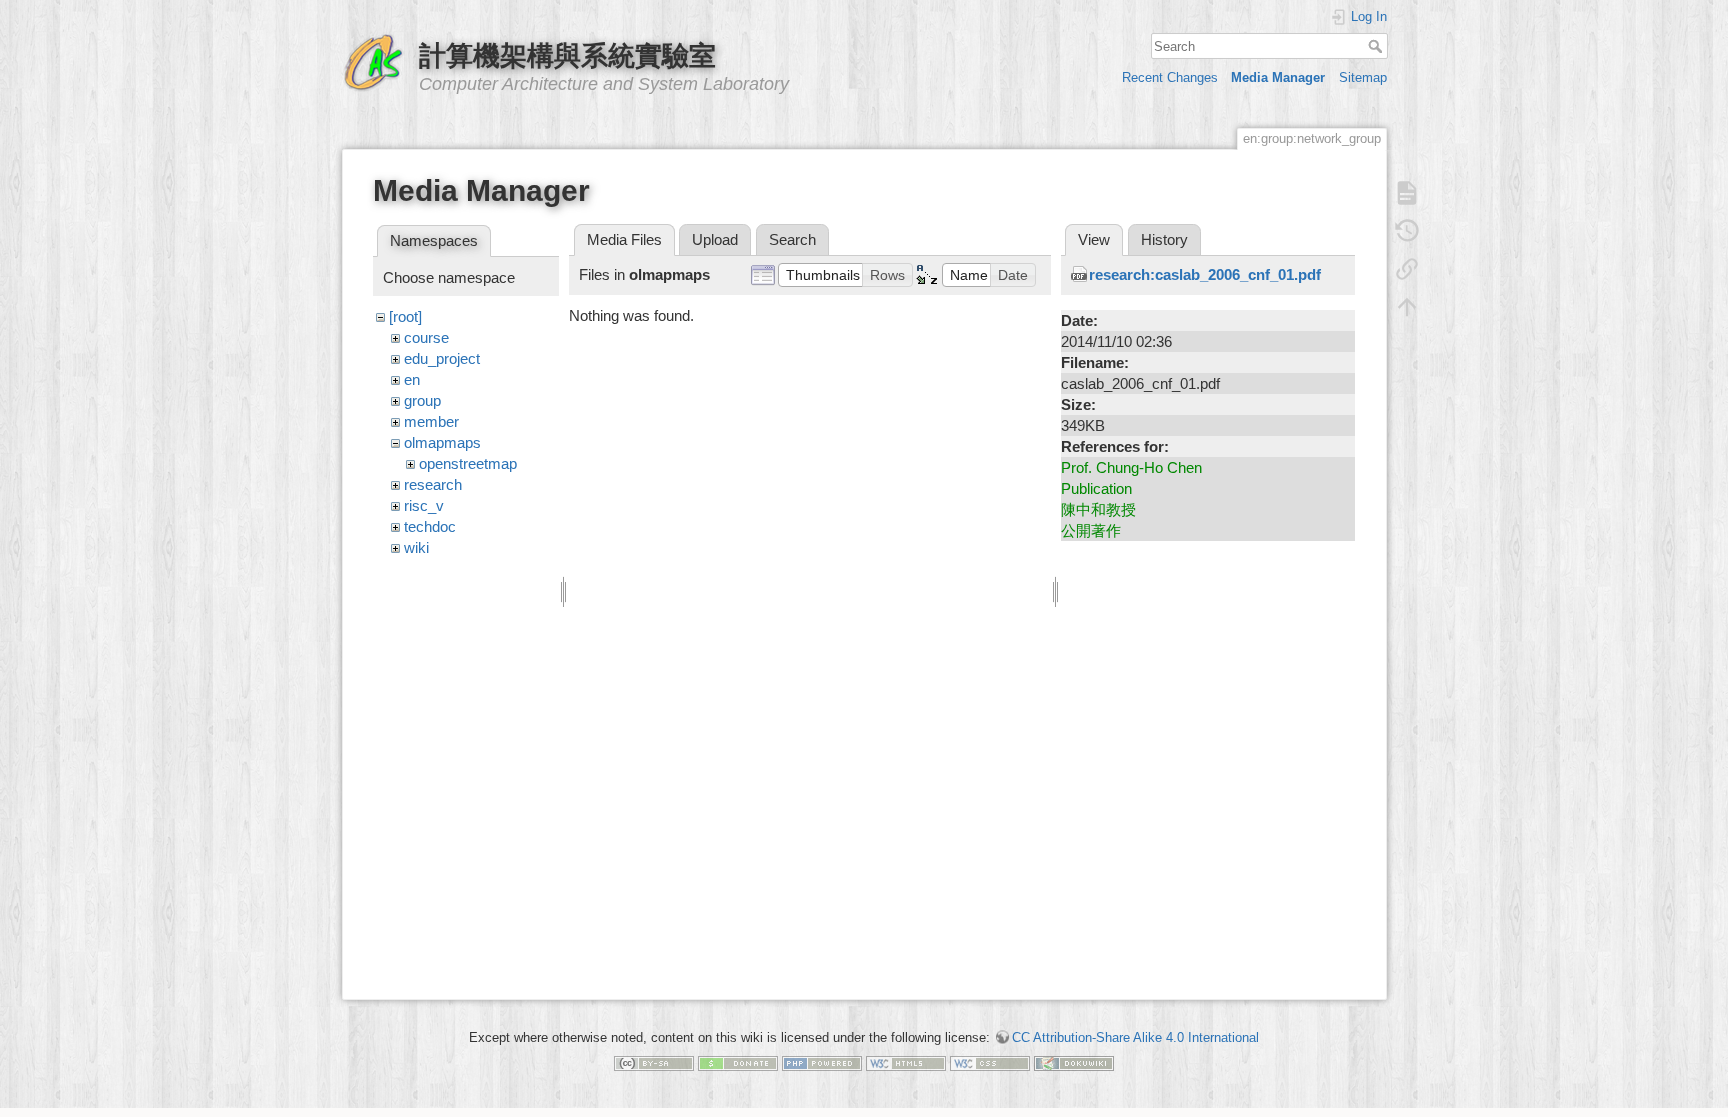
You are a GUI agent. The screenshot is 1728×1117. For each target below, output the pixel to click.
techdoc (430, 526)
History (1164, 239)
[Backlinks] (1407, 269)
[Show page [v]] (1407, 193)
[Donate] (738, 1062)
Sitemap (1363, 77)
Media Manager (1278, 77)
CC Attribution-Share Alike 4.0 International (1135, 1037)
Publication (1096, 488)
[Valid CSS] (990, 1062)
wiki (416, 547)
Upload (715, 239)
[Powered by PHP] (822, 1062)
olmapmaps (442, 442)
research (433, 484)
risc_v (424, 505)
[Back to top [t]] (1407, 307)
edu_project (442, 358)
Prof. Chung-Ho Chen (1131, 467)
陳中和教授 (1098, 509)
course (426, 337)
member (431, 421)
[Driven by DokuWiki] (1074, 1062)
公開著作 (1091, 530)
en (412, 379)
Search (1377, 46)
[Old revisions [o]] (1407, 231)
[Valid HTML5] (906, 1062)
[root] (405, 316)
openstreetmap (468, 463)
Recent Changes (1170, 77)
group (422, 400)
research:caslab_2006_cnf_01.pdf (1205, 274)
